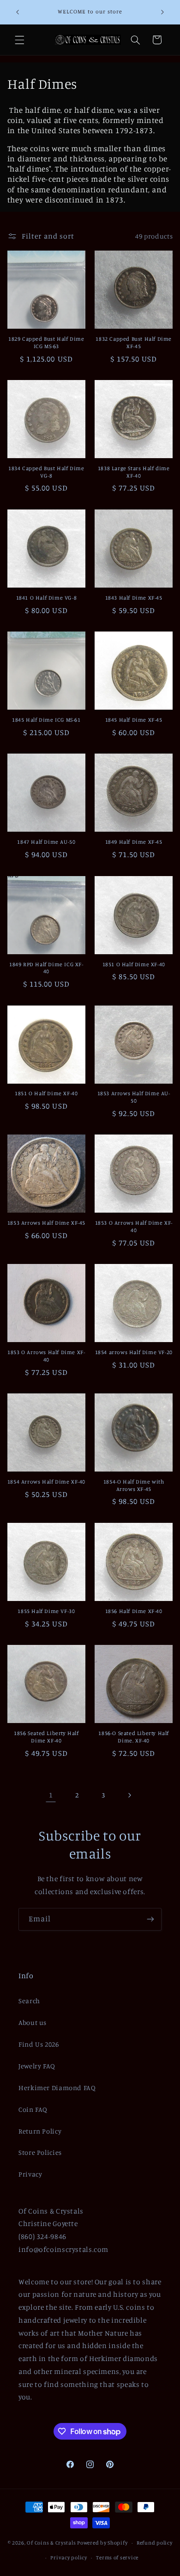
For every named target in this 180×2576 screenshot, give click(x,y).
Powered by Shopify (102, 2543)
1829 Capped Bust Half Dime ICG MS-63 (46, 342)
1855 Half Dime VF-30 (46, 1611)
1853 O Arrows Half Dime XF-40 (134, 1226)
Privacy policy (69, 2558)
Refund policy (155, 2543)
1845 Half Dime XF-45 (134, 720)
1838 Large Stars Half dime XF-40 (134, 472)
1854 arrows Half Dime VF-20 (134, 1352)
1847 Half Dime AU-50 (46, 842)
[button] (19, 40)
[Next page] (129, 1795)
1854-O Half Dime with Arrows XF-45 (134, 1485)
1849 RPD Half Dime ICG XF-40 (46, 968)
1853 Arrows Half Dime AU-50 (134, 1097)
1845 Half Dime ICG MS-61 (46, 720)
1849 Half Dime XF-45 (134, 842)
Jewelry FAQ (37, 2066)
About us (33, 2022)
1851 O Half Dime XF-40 (134, 964)
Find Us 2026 (39, 2044)
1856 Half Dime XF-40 (134, 1611)
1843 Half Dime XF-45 (134, 598)
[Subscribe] (150, 1919)
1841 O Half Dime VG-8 (47, 598)
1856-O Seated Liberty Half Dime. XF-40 (134, 1737)
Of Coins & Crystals (51, 2543)
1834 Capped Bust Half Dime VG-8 (46, 472)
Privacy (30, 2174)
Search (29, 2001)
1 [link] (51, 1795)
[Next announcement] (162, 12)
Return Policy (40, 2131)
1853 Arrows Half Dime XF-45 (46, 1223)
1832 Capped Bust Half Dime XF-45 (134, 342)
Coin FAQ (33, 2109)
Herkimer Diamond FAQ (57, 2088)
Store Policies (40, 2152)
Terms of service (117, 2558)
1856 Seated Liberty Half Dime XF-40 (46, 1737)
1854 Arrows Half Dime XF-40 (46, 1481)
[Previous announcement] (18, 12)
